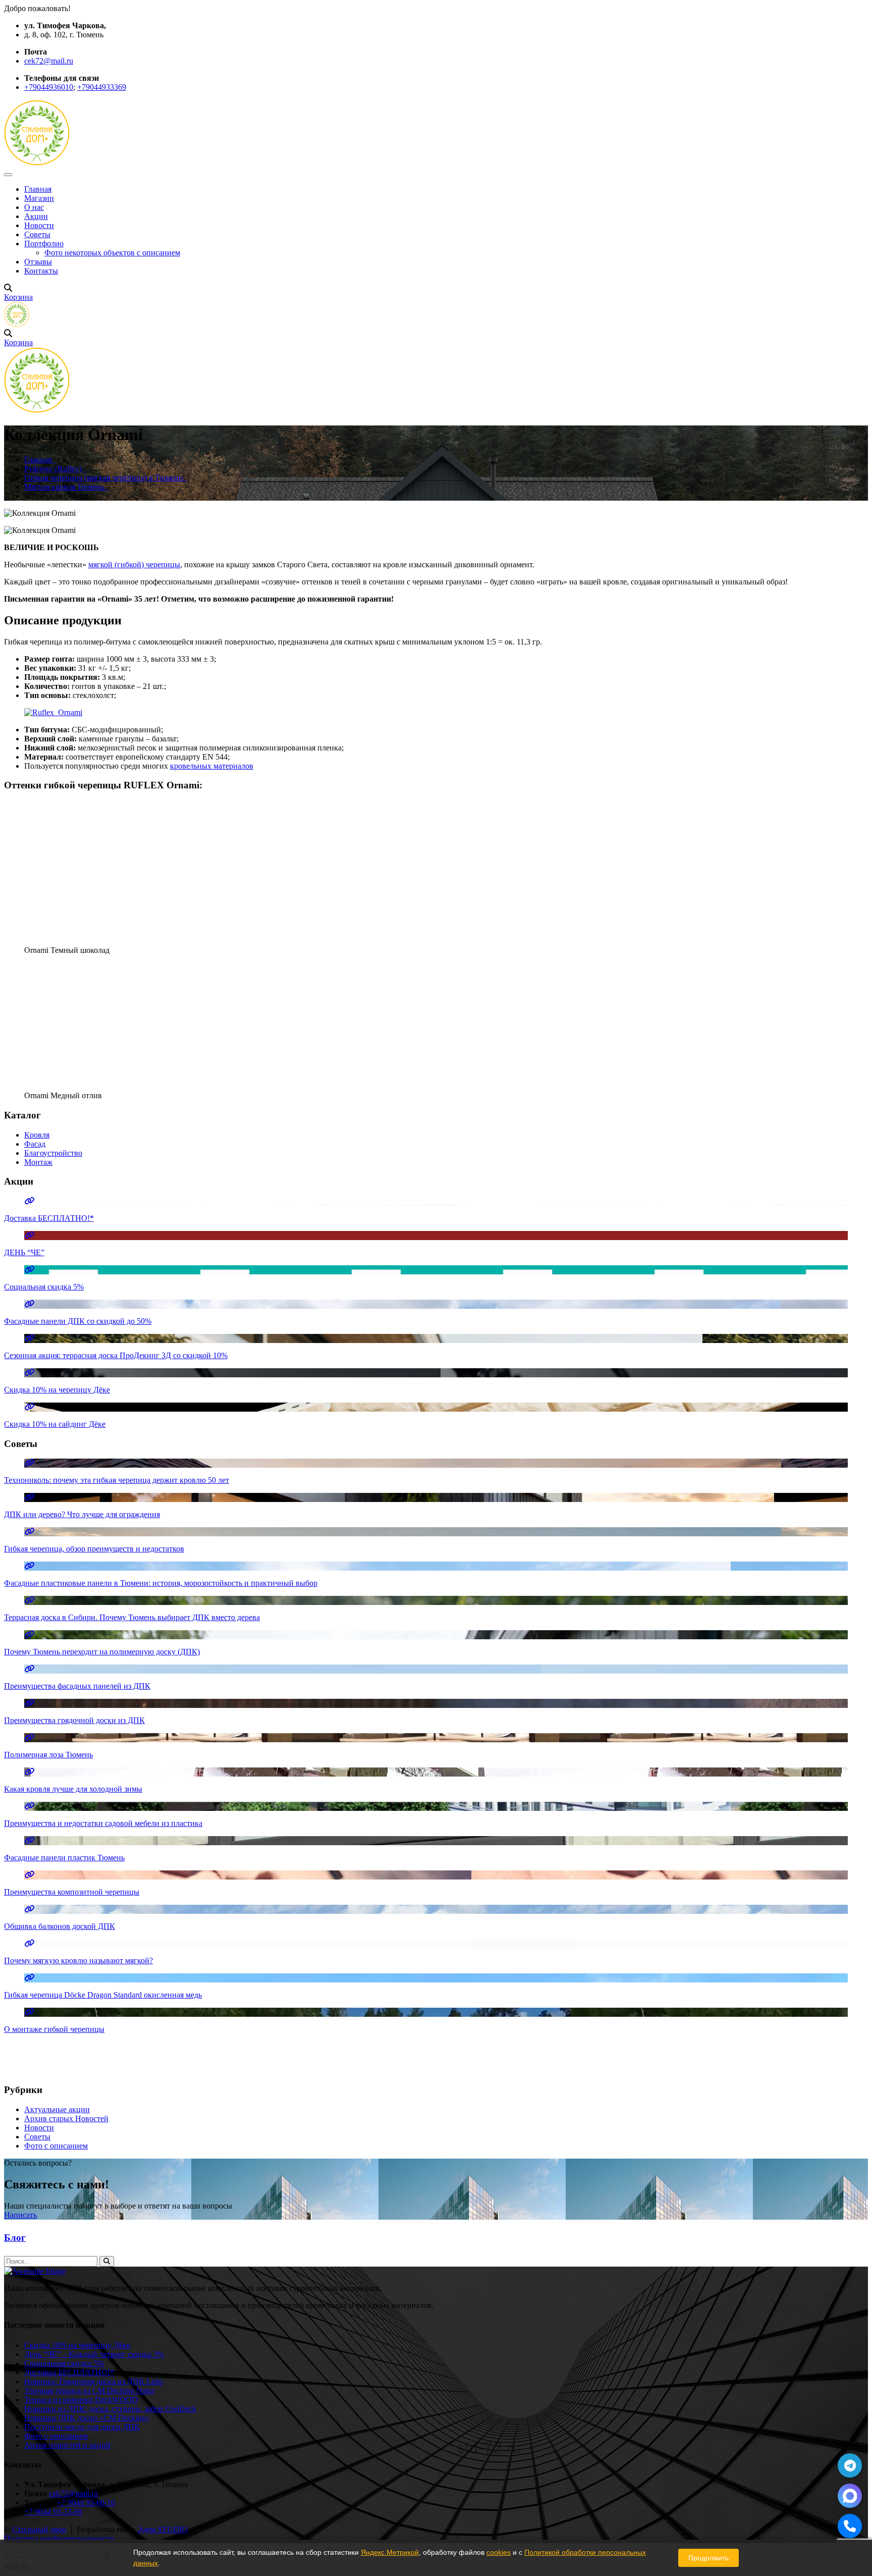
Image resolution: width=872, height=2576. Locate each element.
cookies (499, 2552)
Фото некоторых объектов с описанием (112, 253)
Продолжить (708, 2558)
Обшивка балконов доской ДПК (60, 1926)
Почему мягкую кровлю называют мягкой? (78, 1961)
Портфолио (44, 244)
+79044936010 (49, 87)
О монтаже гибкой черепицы (54, 2029)
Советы (37, 234)
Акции (36, 216)
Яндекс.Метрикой (390, 2552)
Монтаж (38, 1162)
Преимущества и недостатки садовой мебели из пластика (103, 1823)
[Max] (850, 2496)
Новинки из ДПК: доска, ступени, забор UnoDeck (110, 2409)
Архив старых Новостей (66, 2118)
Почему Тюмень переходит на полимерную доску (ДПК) (102, 1652)
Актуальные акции (57, 2109)
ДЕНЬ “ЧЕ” (24, 1252)
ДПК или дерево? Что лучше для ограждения (82, 1514)
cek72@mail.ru (49, 61)
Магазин (39, 198)
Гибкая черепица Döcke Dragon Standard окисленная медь (103, 1995)
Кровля (37, 1135)
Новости (39, 225)
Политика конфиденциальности (59, 2538)
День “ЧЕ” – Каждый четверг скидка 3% (94, 2354)
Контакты (41, 271)
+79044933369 (102, 87)
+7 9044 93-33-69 (53, 2512)
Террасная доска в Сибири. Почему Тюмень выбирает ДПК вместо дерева (132, 1617)
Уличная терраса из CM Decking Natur (89, 2391)
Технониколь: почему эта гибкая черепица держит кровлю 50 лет (117, 1480)
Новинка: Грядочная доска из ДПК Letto (94, 2381)
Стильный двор (39, 2529)
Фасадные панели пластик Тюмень (64, 1858)
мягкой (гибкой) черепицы (134, 565)
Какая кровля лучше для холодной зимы (73, 1789)
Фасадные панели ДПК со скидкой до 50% (78, 1321)
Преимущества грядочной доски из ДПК (74, 1720)
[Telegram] (850, 2465)
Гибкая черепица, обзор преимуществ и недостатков (94, 1549)
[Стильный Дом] (37, 163)
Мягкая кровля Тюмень (66, 487)
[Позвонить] (850, 2526)
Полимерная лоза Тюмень (48, 1755)
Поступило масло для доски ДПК (82, 2427)
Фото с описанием (56, 2146)
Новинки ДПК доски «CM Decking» (87, 2418)
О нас (34, 207)
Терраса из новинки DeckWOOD (81, 2400)
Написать (20, 2215)
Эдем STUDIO (162, 2529)
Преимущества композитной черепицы (72, 1892)
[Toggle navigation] (8, 175)
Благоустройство (53, 1153)
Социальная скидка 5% (44, 1287)
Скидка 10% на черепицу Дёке (57, 1390)
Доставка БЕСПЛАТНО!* (49, 1218)
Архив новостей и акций (67, 2445)
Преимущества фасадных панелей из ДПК (77, 1686)
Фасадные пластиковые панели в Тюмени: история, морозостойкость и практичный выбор (161, 1583)
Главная (38, 189)
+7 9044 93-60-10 (86, 2503)
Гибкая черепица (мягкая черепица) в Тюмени (106, 478)
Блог (15, 2238)
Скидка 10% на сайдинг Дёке (55, 1424)
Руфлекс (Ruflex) (55, 469)
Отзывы (38, 262)
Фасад (35, 1144)
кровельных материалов (212, 766)
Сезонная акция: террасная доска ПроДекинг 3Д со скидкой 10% (116, 1355)
